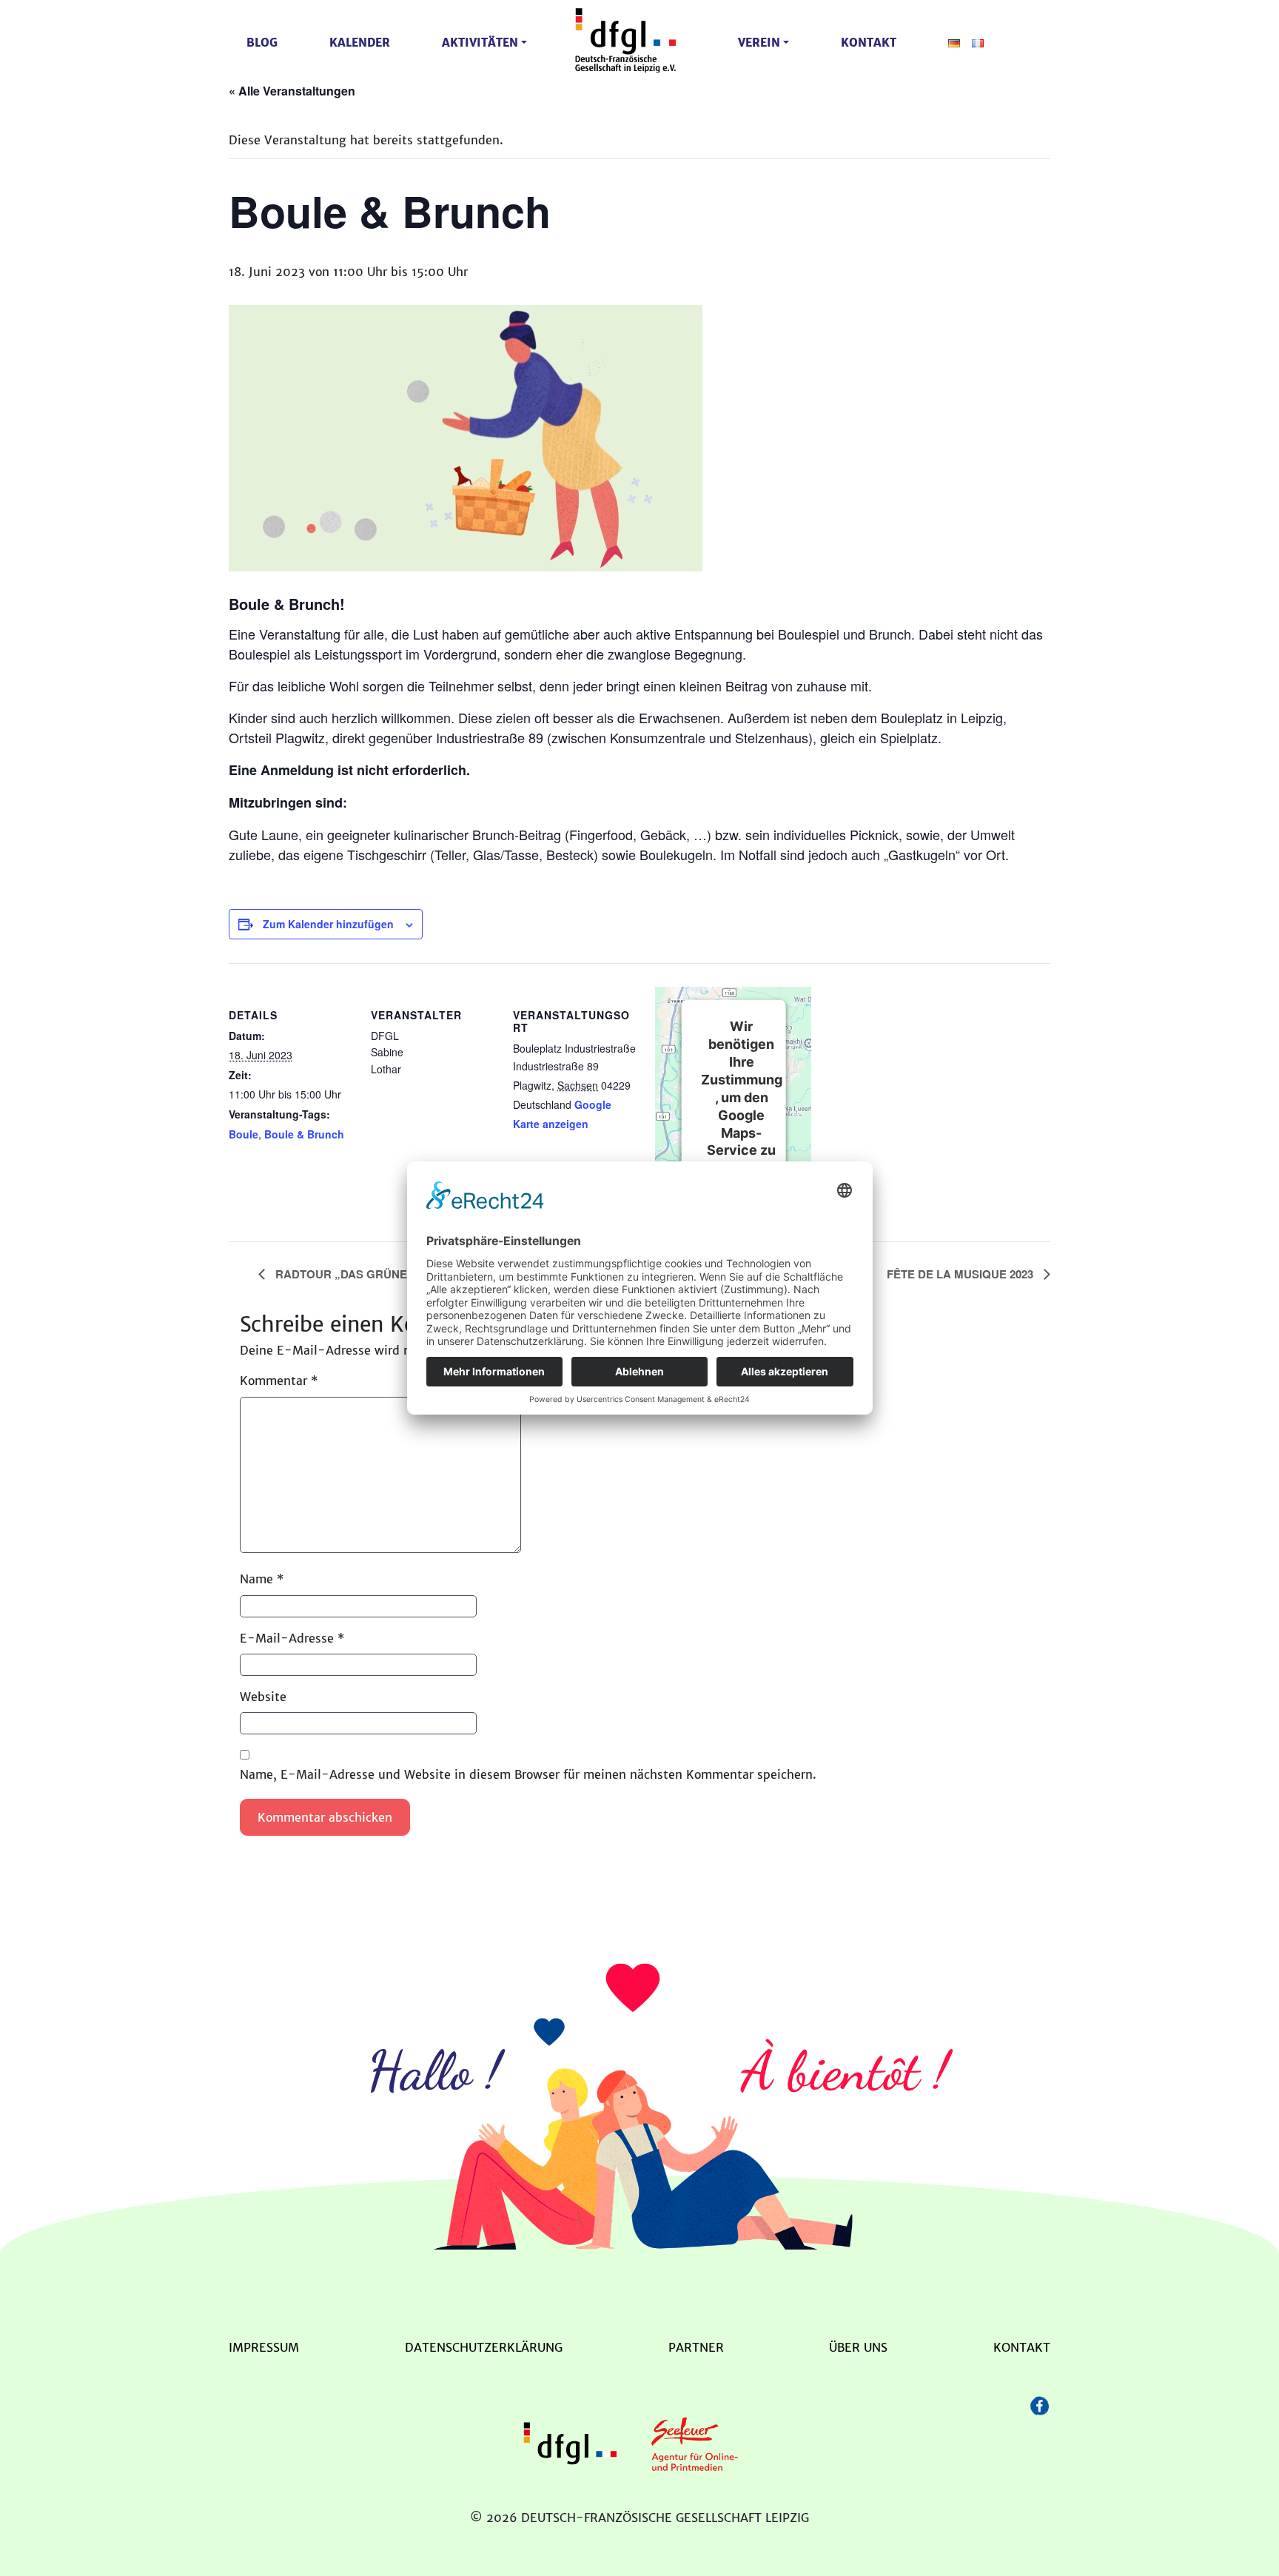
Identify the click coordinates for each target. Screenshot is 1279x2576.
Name (262, 1579)
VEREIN (759, 43)
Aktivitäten (480, 43)
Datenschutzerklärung (484, 2347)
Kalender (360, 43)
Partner (696, 2347)
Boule (244, 1134)
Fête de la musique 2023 (961, 1274)
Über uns (858, 2347)
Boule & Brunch (304, 1134)
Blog (262, 43)
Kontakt (869, 43)
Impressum (264, 2347)
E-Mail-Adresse (292, 1638)
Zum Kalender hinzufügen (328, 924)
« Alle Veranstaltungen (292, 91)
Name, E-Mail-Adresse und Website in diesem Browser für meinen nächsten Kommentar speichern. (528, 1774)
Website (263, 1697)
